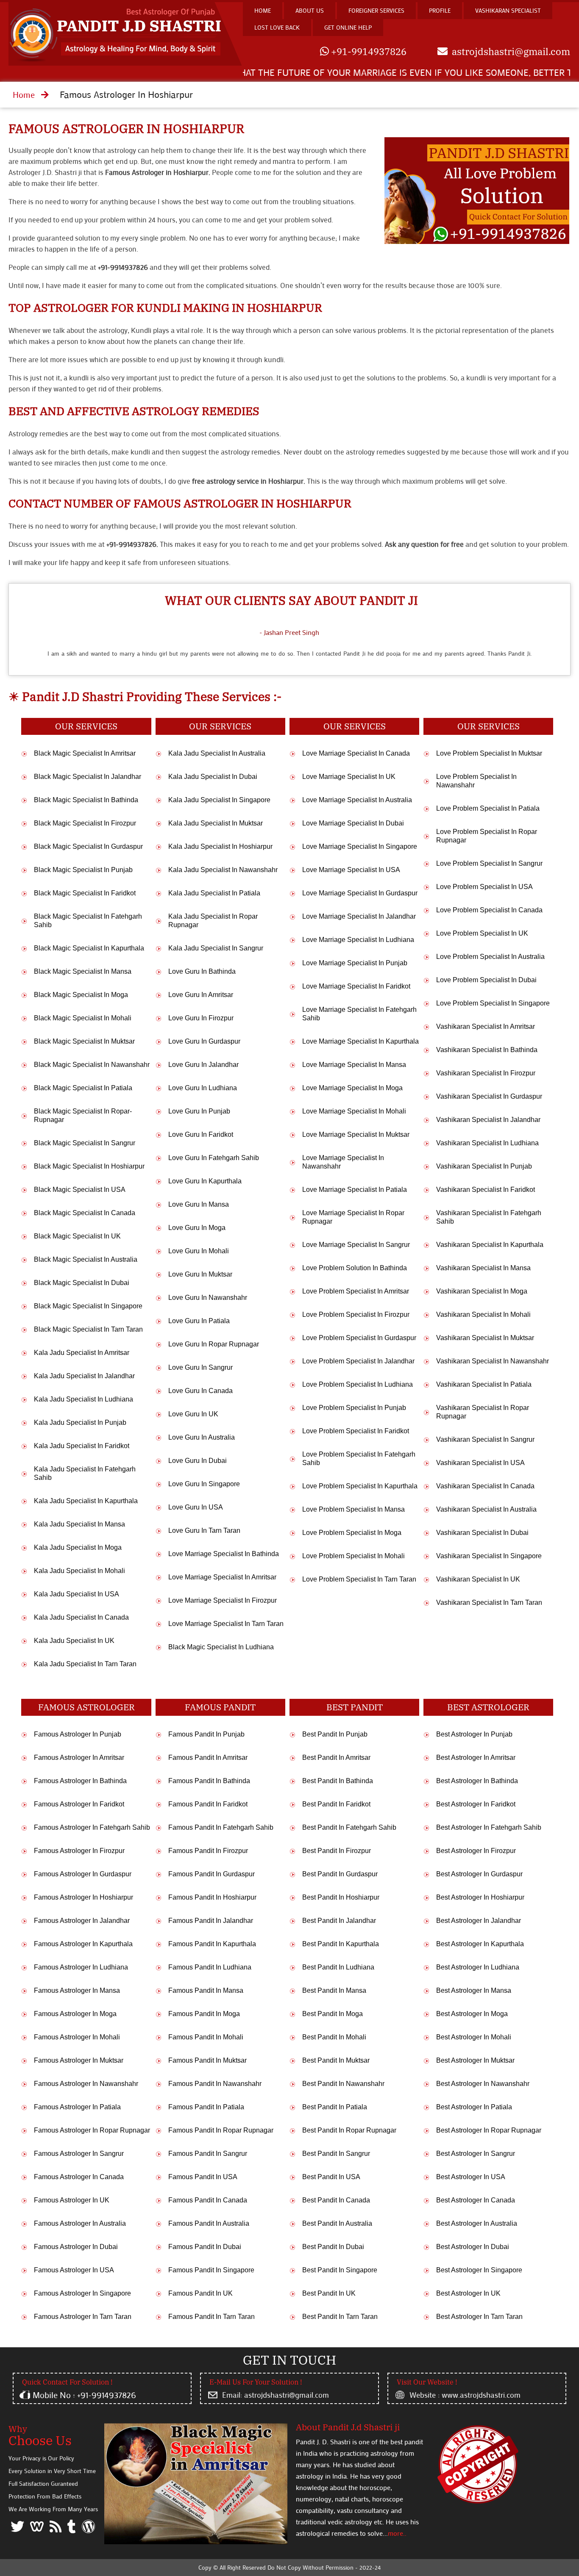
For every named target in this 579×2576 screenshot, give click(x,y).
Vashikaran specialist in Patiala (484, 1384)
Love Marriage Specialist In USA (351, 870)
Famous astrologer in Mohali (77, 2037)
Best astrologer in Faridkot (476, 1804)
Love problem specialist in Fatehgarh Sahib (359, 1458)
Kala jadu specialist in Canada (81, 1617)
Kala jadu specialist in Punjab (80, 1422)
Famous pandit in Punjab (206, 1734)
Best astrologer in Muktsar (475, 2060)
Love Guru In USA (196, 1507)
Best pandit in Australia (337, 2223)
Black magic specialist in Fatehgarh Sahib (88, 921)
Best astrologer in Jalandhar (479, 1921)
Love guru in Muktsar (200, 1274)
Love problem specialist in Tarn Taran (359, 1579)
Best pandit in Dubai (333, 2247)
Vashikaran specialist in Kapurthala (490, 1245)
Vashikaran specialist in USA (480, 1463)
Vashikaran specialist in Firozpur (486, 1073)
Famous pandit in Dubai (205, 2247)
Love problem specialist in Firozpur (356, 1314)
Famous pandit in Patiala (206, 2107)
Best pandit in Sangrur (336, 2154)
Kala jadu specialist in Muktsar (216, 823)
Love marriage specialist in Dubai (353, 823)
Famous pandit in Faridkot (208, 1804)
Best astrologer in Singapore (479, 2270)
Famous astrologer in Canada (79, 2177)
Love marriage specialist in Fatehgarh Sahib (359, 1014)
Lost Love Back (277, 27)
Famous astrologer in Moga (75, 2014)
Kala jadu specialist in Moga (78, 1547)
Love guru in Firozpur (201, 1018)
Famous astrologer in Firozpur (79, 1851)
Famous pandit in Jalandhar (211, 1921)
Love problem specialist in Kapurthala (360, 1486)
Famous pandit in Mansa (206, 1990)
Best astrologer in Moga (472, 2014)
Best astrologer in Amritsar (476, 1757)
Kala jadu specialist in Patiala (214, 893)
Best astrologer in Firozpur (476, 1851)
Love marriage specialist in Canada (356, 753)
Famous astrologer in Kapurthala (83, 1944)
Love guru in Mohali (199, 1251)
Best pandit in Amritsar (336, 1757)
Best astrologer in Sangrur (476, 2154)
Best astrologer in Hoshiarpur (480, 1897)
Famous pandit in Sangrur (208, 2154)
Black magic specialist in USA (80, 1190)
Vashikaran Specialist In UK (478, 1579)
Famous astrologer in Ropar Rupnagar (92, 2130)
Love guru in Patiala (199, 1321)
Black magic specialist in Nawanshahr (92, 1065)
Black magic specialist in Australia (86, 1259)
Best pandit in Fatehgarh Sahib (349, 1827)
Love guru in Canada (200, 1391)
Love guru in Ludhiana (203, 1088)
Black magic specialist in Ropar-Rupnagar (83, 1115)
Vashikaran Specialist (508, 10)
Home (263, 10)
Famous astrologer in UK (72, 2200)
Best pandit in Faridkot (336, 1804)
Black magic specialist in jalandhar (88, 777)
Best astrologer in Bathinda (477, 1781)
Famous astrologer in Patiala (77, 2107)
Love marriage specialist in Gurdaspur (360, 893)
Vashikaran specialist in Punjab (484, 1166)
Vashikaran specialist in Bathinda (487, 1050)
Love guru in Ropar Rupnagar (214, 1344)
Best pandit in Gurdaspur (340, 1874)
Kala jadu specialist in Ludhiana (84, 1399)
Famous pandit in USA (203, 2177)
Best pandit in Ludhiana (338, 1967)
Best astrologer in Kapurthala (480, 1944)
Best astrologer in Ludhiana (478, 1967)
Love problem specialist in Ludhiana (358, 1384)
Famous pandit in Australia (209, 2223)
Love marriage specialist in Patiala (355, 1190)
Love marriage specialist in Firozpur (223, 1600)
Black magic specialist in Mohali (83, 1018)
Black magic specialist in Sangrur (85, 1143)
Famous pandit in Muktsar (207, 2060)
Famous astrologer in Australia (80, 2223)
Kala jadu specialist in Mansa (79, 1524)
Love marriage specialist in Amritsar (222, 1577)
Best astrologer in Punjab (474, 1734)
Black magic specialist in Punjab (83, 870)
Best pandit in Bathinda (338, 1781)
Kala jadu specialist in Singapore (219, 800)
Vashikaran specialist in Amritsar (486, 1026)
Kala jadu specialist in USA (77, 1594)
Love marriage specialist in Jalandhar (359, 916)
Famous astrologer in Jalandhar (82, 1921)
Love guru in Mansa (199, 1204)
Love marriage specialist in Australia (357, 800)
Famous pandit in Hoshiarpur (212, 1897)
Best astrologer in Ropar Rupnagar (489, 2130)
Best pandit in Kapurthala (341, 1944)
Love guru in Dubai (198, 1461)
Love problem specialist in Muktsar (489, 753)
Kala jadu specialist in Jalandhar (84, 1376)
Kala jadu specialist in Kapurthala (86, 1501)
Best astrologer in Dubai (473, 2247)
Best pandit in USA (331, 2177)
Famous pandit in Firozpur (208, 1851)
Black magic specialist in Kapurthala (89, 948)
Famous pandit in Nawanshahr (215, 2084)
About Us (310, 10)
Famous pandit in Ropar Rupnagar (221, 2130)
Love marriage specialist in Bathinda (224, 1554)
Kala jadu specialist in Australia (217, 753)
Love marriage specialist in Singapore (360, 846)
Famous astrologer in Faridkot (79, 1804)
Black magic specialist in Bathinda (86, 800)
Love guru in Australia (202, 1437)
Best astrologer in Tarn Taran (479, 2317)
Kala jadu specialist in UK (74, 1641)
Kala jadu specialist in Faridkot (82, 1446)
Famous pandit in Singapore (211, 2270)
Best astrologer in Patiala (474, 2107)
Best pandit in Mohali (334, 2037)
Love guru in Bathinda (202, 971)
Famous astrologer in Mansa (77, 1990)
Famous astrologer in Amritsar (79, 1757)
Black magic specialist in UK (77, 1236)
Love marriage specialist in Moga (352, 1088)
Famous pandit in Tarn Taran (212, 2317)
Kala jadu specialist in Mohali (79, 1571)
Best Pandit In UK (329, 2293)
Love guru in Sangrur (200, 1367)
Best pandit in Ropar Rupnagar (349, 2130)
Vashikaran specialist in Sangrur (485, 1439)
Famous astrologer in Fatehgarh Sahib (92, 1827)
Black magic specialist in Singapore (88, 1306)
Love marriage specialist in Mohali (354, 1111)
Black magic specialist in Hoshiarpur (89, 1166)
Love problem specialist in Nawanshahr (476, 781)
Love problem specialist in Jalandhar (358, 1361)
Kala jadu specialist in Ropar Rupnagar (213, 921)
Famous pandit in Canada (208, 2200)
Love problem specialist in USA (484, 887)
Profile (440, 10)
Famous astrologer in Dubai (76, 2247)
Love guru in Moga (197, 1228)
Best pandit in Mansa (334, 1990)
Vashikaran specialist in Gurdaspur (489, 1096)
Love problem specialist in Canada (489, 910)
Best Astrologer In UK (468, 2293)
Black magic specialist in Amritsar (85, 753)
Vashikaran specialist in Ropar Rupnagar (483, 1412)
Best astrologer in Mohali (474, 2037)
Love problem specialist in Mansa (354, 1509)
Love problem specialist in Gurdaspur (359, 1338)
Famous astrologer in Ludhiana (81, 1967)
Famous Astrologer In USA (74, 2270)
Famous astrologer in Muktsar (79, 2060)
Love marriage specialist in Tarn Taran (226, 1624)
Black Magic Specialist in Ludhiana (221, 1647)
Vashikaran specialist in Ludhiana (487, 1143)
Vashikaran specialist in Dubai (482, 1533)
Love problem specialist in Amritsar (356, 1291)
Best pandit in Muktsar (336, 2060)
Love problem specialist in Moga (352, 1533)
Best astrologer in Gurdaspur (479, 1874)
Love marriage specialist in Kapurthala (360, 1041)
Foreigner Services (376, 10)
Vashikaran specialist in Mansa (483, 1268)
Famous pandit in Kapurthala (212, 1944)
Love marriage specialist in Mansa (354, 1065)
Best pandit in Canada (336, 2200)
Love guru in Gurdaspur (204, 1041)
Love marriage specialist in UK (349, 777)
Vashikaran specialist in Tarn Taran (489, 1602)
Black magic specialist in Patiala (83, 1088)
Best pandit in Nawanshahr (343, 2084)
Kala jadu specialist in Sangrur (216, 948)
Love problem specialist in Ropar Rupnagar (487, 836)
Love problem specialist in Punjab (354, 1408)
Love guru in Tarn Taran (204, 1530)
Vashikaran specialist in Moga (482, 1291)
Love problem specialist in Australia (490, 957)
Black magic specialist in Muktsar (84, 1041)
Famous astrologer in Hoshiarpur (126, 129)
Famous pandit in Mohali (206, 2037)
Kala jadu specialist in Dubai (213, 777)
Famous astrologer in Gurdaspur (83, 1874)
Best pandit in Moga (333, 2014)
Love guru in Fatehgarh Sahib (214, 1158)
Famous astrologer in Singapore (82, 2293)
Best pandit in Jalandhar (339, 1921)
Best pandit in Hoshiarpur (341, 1897)
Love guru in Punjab (199, 1111)
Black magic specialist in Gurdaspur (88, 846)
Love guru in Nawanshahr (208, 1298)
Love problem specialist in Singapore (493, 1003)
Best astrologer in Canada (476, 2200)
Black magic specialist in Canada (85, 1213)
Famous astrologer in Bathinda (80, 1781)
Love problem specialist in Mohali (354, 1556)
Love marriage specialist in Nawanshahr (343, 1162)
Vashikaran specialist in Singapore (489, 1556)
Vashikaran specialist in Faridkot (486, 1190)
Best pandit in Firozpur (337, 1851)
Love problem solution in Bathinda (355, 1268)
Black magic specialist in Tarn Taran (88, 1329)
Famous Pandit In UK (200, 2293)
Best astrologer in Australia (477, 2223)
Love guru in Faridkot (201, 1134)
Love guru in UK (193, 1414)
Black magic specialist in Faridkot (85, 893)
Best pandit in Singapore (340, 2270)
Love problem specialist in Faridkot (356, 1431)
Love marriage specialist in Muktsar (356, 1134)
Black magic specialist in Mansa (83, 971)
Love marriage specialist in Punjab (355, 963)
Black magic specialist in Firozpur (85, 823)
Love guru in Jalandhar (203, 1065)
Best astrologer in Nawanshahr (483, 2084)
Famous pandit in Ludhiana (210, 1967)
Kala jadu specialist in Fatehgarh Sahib (85, 1473)
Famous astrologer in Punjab (78, 1734)
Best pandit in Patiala (335, 2107)
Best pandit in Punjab (335, 1734)
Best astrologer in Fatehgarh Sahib (489, 1827)
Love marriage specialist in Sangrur (356, 1245)
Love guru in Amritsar (201, 995)
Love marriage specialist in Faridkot (356, 986)
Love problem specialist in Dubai (486, 980)
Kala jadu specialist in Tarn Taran (85, 1664)
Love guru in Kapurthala (205, 1181)
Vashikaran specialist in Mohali (483, 1314)
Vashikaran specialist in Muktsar (485, 1338)
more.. (397, 2533)
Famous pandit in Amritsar (208, 1757)
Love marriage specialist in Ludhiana (358, 940)
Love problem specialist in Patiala (488, 808)
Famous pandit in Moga (204, 2014)
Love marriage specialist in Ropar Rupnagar (353, 1217)
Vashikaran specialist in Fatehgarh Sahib (489, 1217)
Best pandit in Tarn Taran (340, 2317)
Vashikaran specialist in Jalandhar (488, 1120)
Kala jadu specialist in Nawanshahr (223, 870)
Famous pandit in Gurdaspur (212, 1874)
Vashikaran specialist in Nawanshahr (493, 1361)
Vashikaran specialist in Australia (486, 1509)
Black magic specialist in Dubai (82, 1283)
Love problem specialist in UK (482, 933)
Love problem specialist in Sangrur (489, 863)
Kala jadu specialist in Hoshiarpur (220, 846)
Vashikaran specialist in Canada (485, 1486)
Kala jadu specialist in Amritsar (82, 1353)
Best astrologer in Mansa (474, 1990)
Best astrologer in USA (471, 2177)
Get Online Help (348, 27)
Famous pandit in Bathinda (209, 1781)
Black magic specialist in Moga (81, 995)
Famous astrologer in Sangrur (79, 2154)
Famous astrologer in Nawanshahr (86, 2084)
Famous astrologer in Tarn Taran (83, 2317)
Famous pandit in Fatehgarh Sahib (221, 1827)
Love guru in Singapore (204, 1484)
